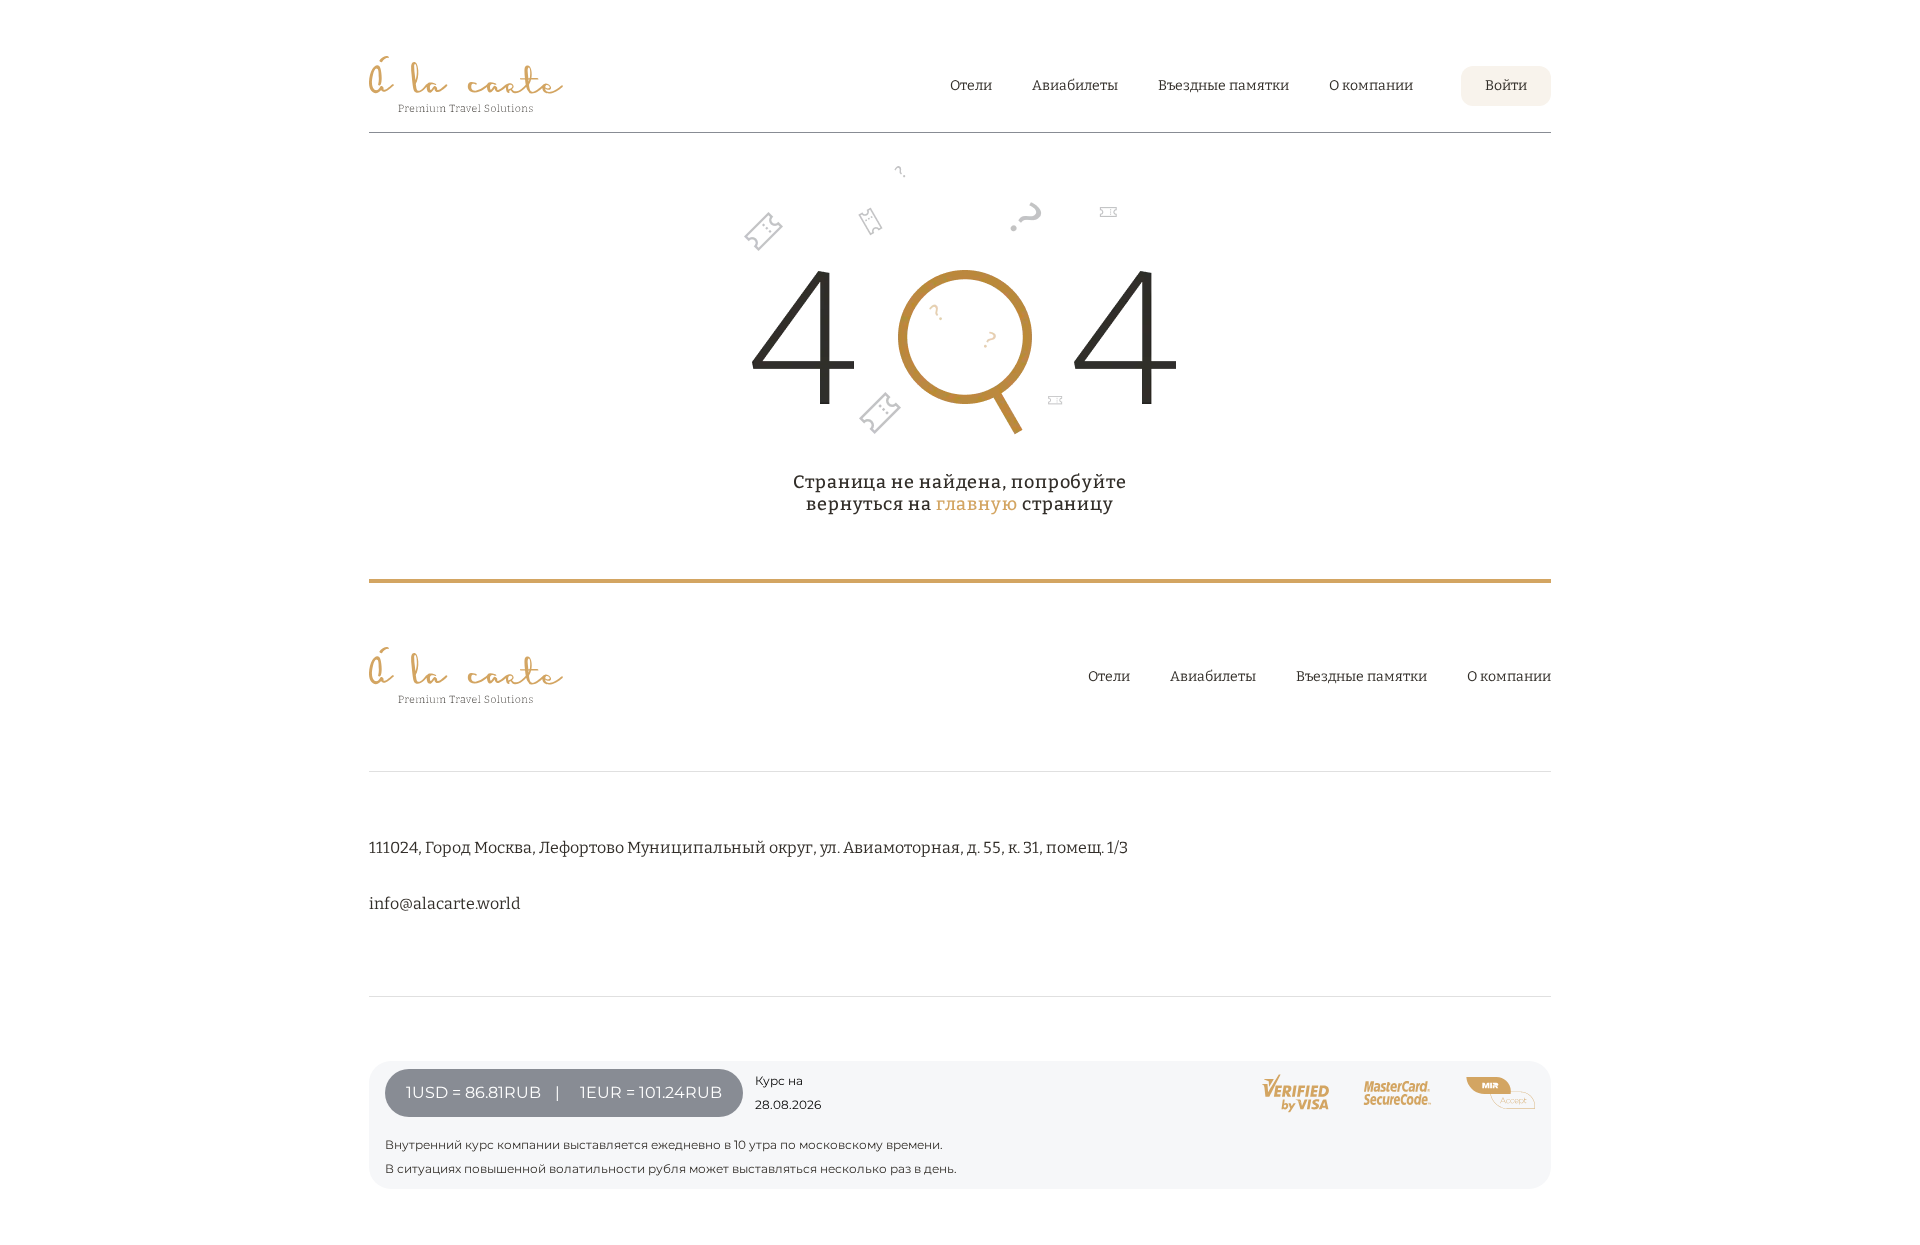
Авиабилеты (1075, 85)
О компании (1371, 85)
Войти (1506, 85)
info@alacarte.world (444, 903)
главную (977, 504)
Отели (971, 85)
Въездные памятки (1223, 85)
